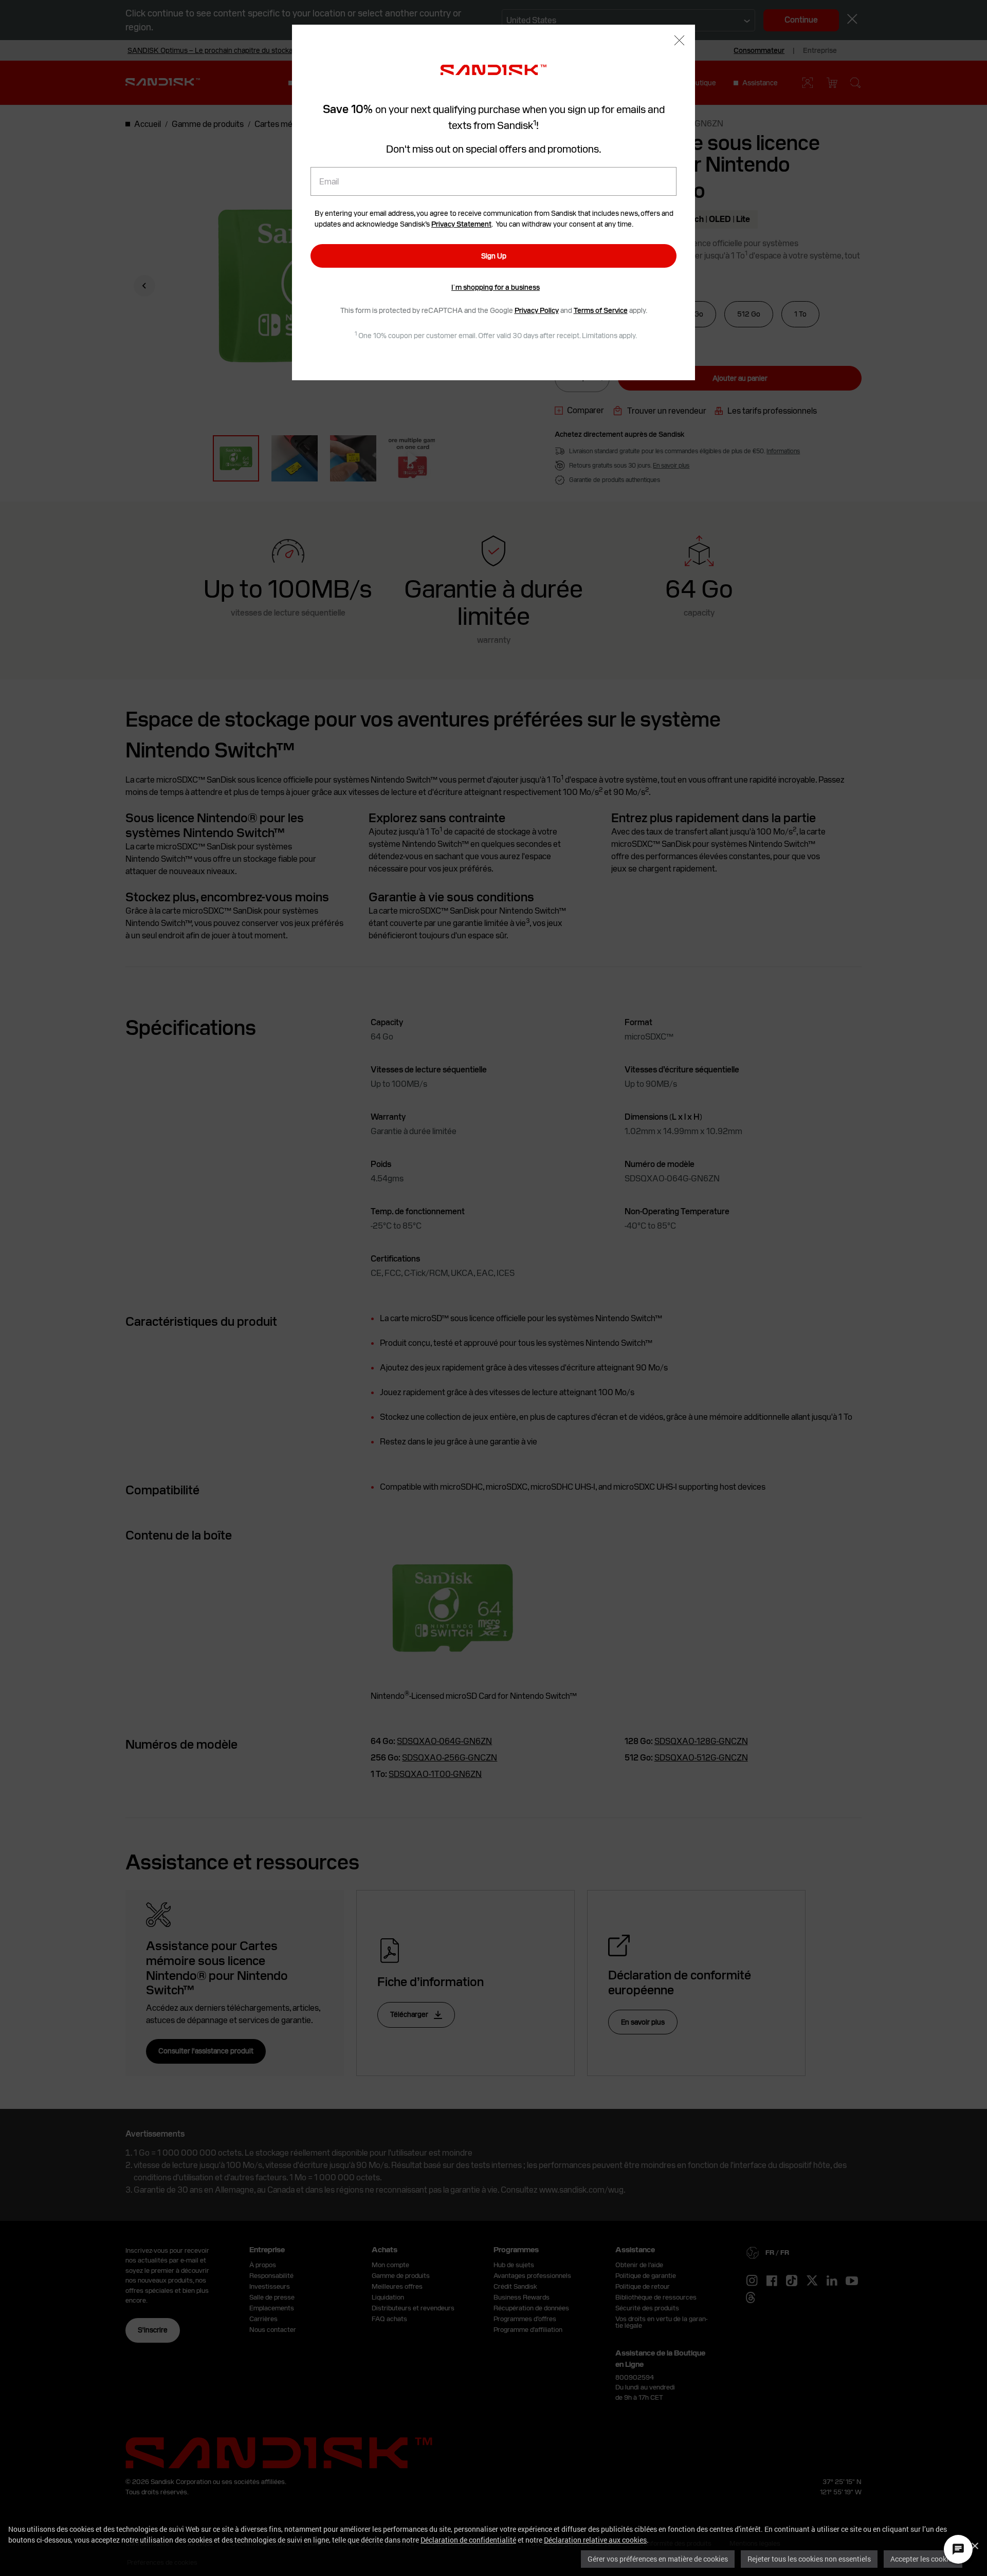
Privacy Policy (537, 310)
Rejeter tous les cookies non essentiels (809, 2559)
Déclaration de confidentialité (468, 2540)
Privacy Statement (461, 224)
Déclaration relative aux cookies (595, 2540)
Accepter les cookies (923, 2559)
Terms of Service (601, 310)
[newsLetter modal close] (679, 41)
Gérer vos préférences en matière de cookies (658, 2559)
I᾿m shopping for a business (496, 287)
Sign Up (494, 256)
